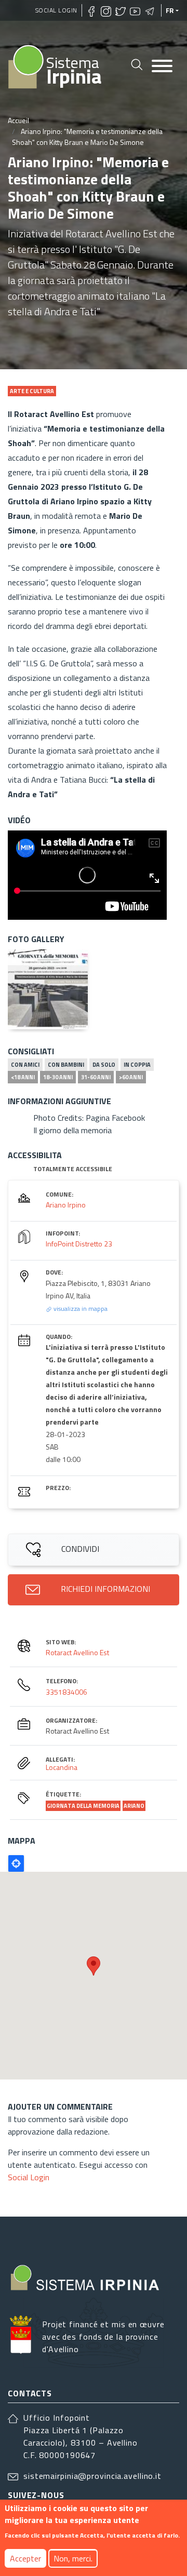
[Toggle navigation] (162, 67)
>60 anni (131, 1077)
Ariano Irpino (66, 1205)
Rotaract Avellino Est (77, 1652)
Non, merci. (73, 2558)
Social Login (56, 10)
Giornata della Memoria (83, 1806)
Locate (16, 1863)
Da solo (104, 1065)
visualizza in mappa (80, 1309)
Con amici (25, 1065)
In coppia (137, 1065)
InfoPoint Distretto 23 (79, 1244)
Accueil (18, 120)
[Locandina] (48, 989)
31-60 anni (96, 1077)
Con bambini (66, 1065)
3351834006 (66, 1692)
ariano (134, 1806)
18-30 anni (58, 1077)
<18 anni (23, 1077)
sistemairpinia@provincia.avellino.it (92, 2476)
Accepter (25, 2558)
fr (170, 10)
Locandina (62, 1767)
